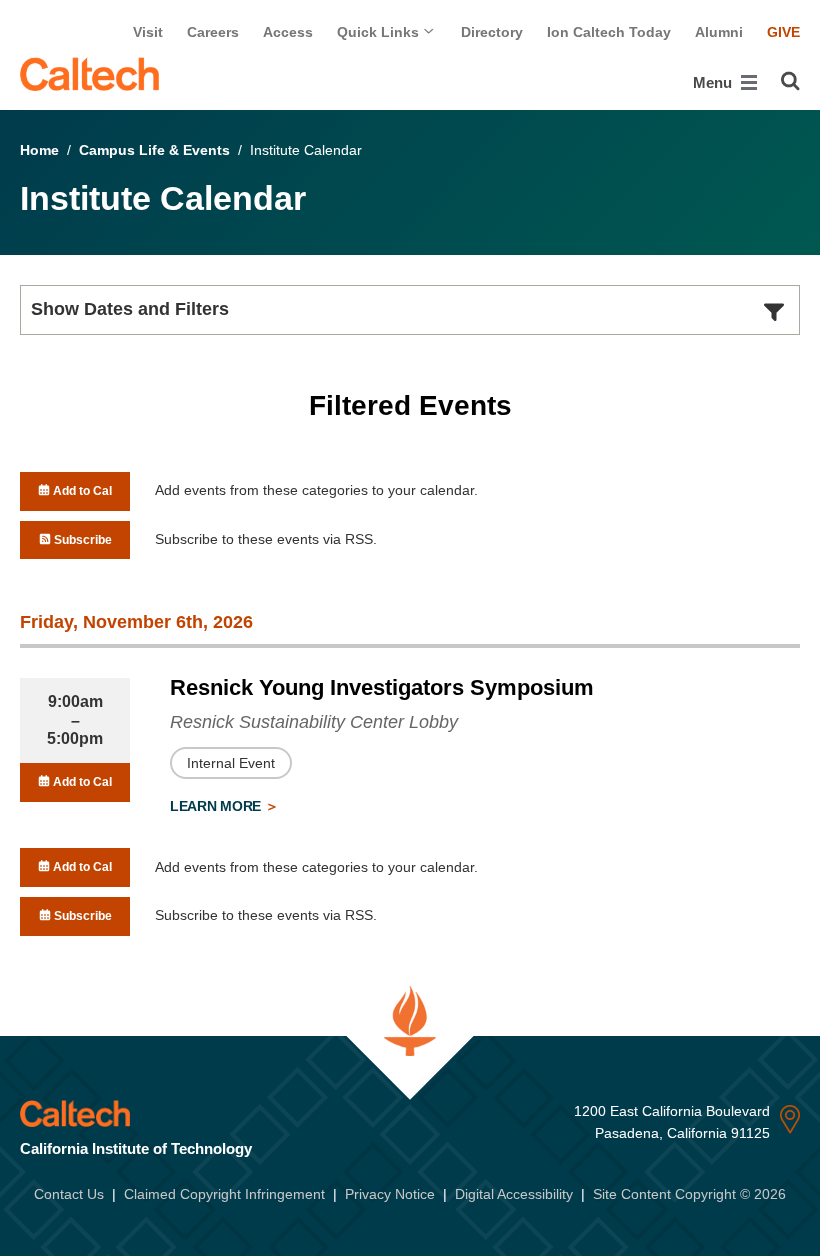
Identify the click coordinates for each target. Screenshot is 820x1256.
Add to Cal (81, 491)
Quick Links (380, 32)
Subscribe (81, 540)
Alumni (719, 32)
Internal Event (231, 763)
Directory (492, 32)
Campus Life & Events (154, 150)
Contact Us (69, 1194)
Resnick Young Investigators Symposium (382, 687)
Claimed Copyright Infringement (224, 1194)
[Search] (790, 81)
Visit (148, 32)
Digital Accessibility (514, 1194)
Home (39, 150)
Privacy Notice (390, 1194)
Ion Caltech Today (609, 32)
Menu (714, 82)
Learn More (217, 806)
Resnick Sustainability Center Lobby (314, 722)
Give (783, 32)
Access (288, 32)
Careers (213, 32)
